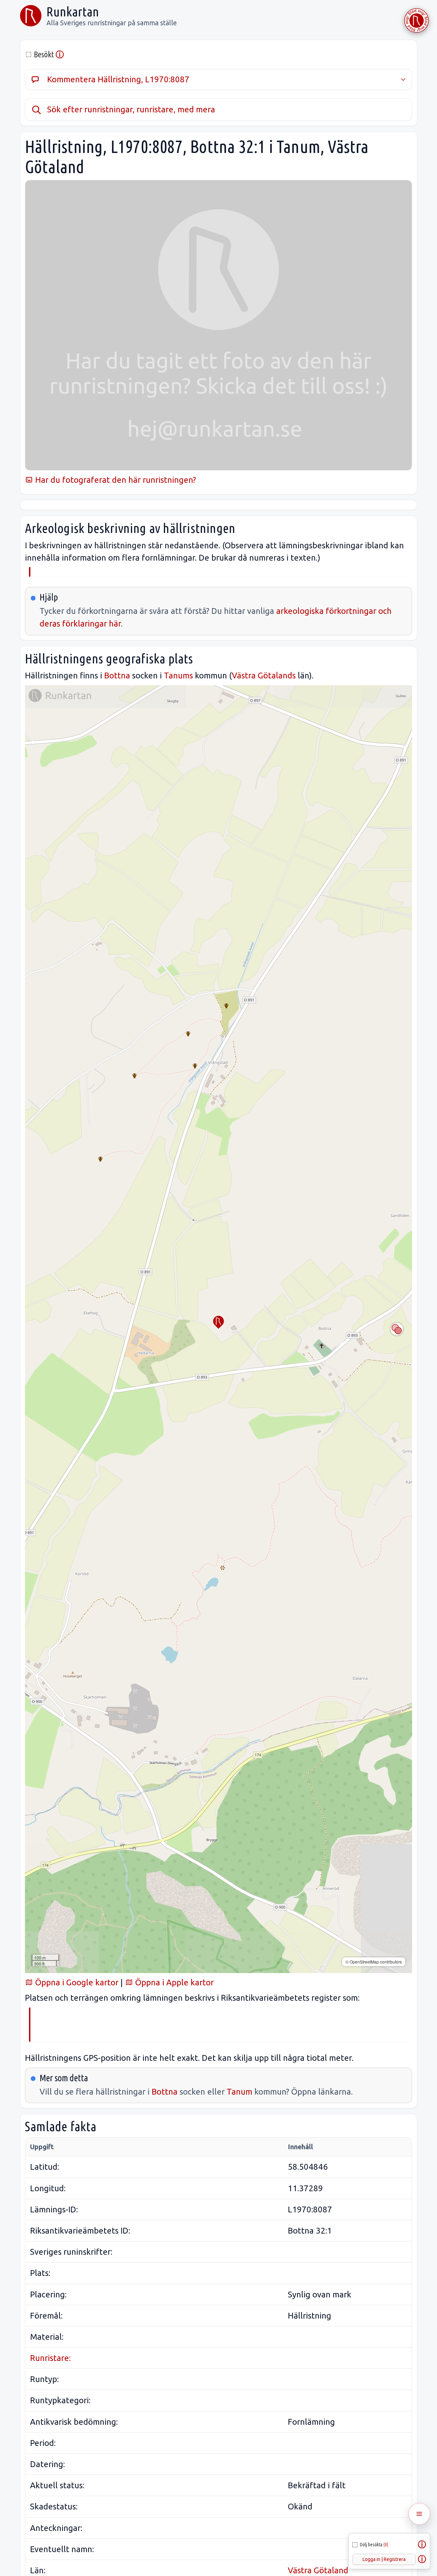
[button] (218, 1322)
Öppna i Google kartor (76, 1982)
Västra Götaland (318, 2570)
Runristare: (50, 2358)
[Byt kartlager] (397, 1329)
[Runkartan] (31, 16)
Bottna (117, 675)
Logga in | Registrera (384, 2559)
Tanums (178, 675)
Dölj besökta (374, 2545)
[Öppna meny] (419, 2514)
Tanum (239, 2092)
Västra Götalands (264, 675)
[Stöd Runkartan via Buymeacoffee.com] (417, 20)
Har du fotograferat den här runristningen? (115, 480)
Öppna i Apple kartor (173, 1982)
